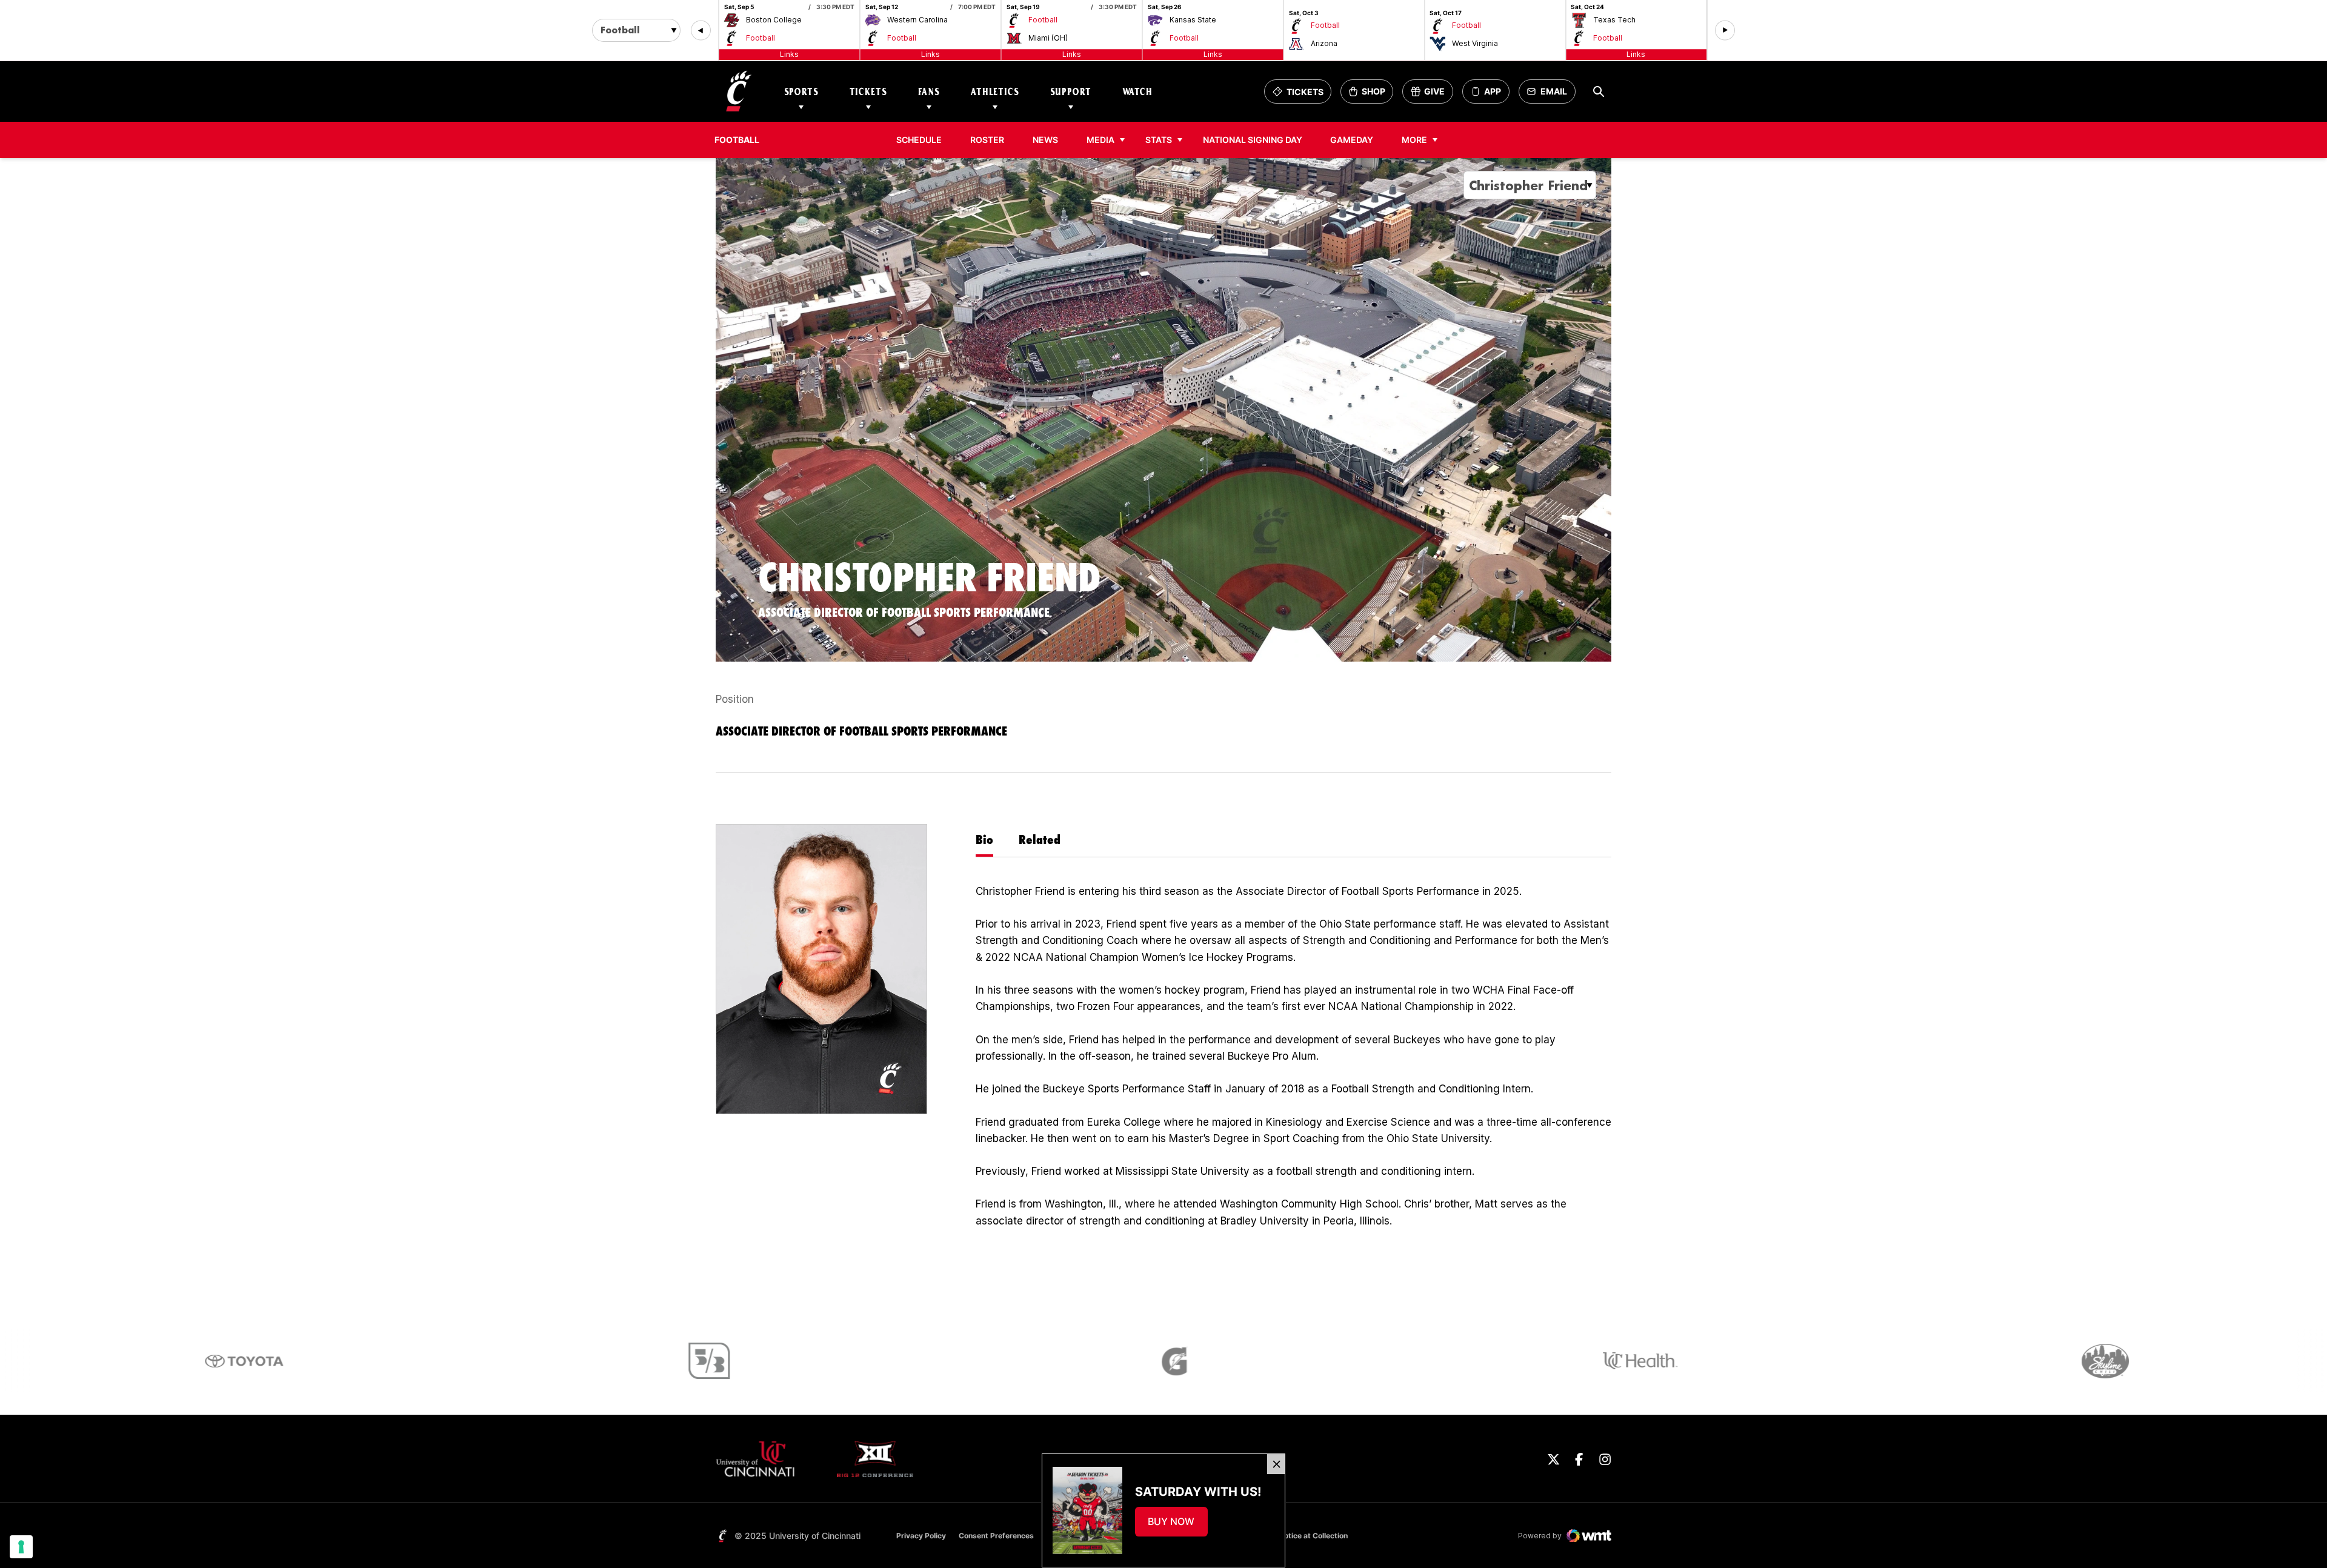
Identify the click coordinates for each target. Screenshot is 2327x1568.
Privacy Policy (921, 1536)
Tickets (868, 92)
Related (1040, 839)
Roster (987, 140)
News (1045, 140)
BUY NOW (1177, 1525)
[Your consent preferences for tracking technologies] (21, 1547)
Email (1550, 95)
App (1493, 92)
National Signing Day (1253, 140)
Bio (984, 839)
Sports (801, 92)
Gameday (1352, 140)
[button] (701, 31)
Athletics (995, 92)
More (1414, 140)
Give (1432, 95)
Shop (1371, 95)
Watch (1137, 92)
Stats (1159, 140)
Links (789, 54)
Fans (929, 92)
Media (1100, 140)
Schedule (919, 140)
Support (1071, 92)
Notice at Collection (1313, 1536)
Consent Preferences (996, 1536)
